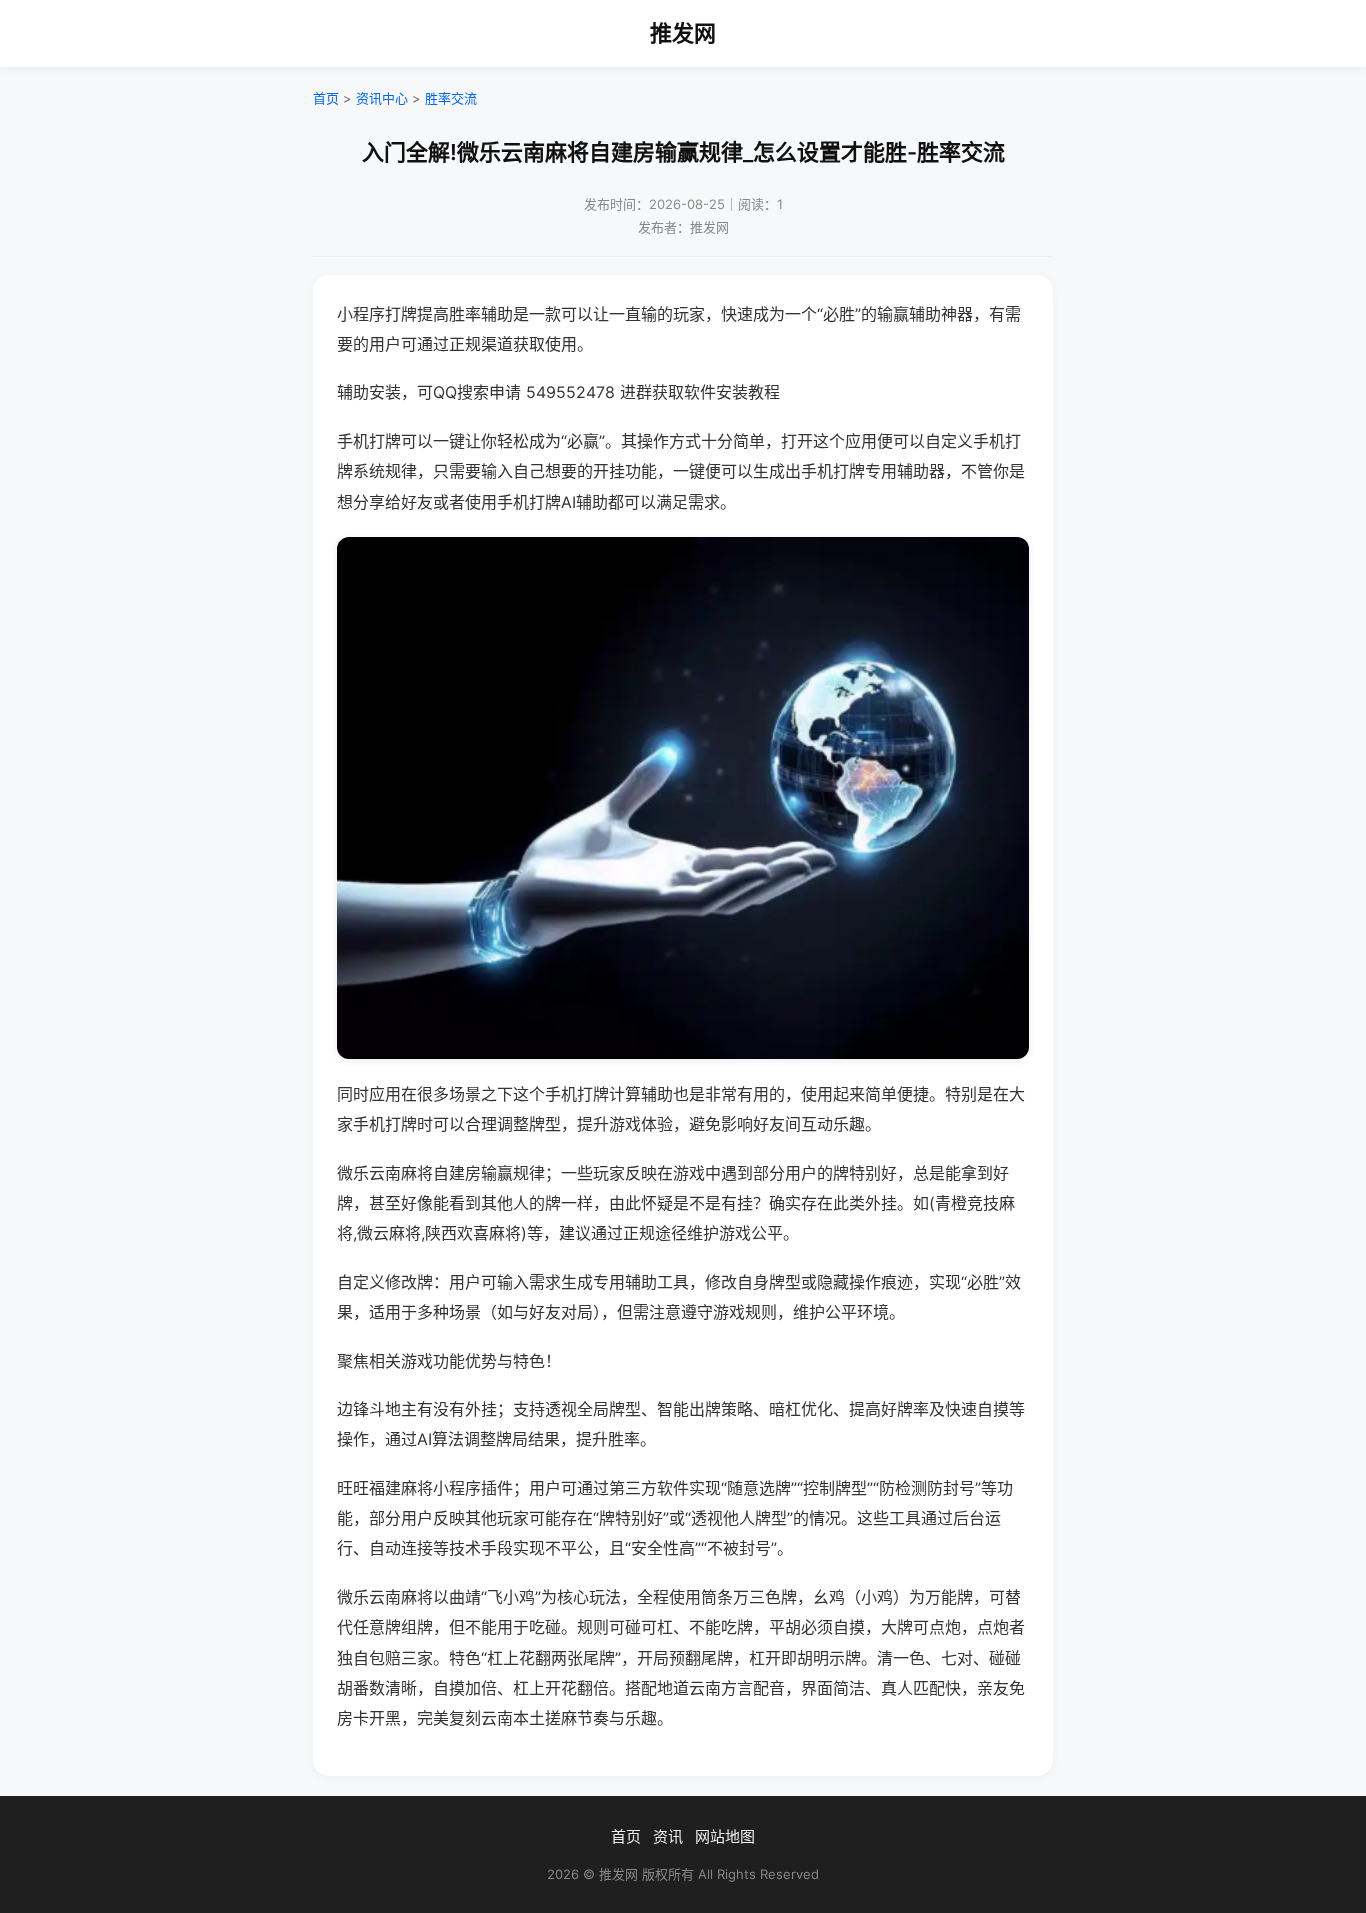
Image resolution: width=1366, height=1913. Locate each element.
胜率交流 (451, 98)
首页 (326, 98)
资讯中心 (382, 98)
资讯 (668, 1836)
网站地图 (725, 1836)
